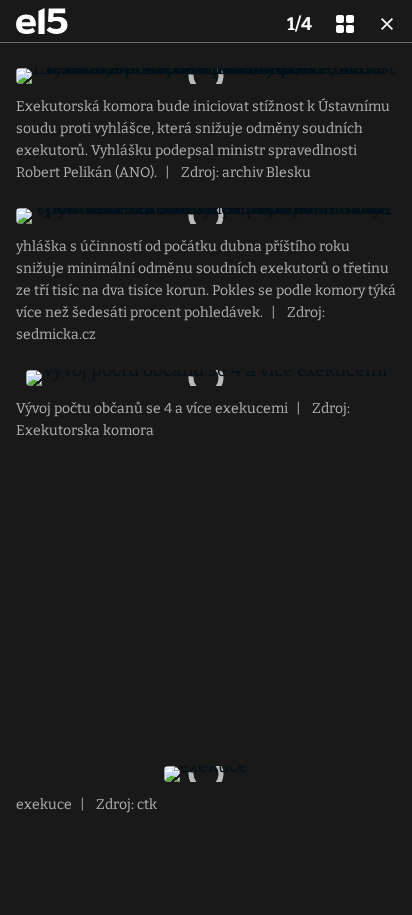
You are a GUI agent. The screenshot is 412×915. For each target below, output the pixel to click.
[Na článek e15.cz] (42, 21)
